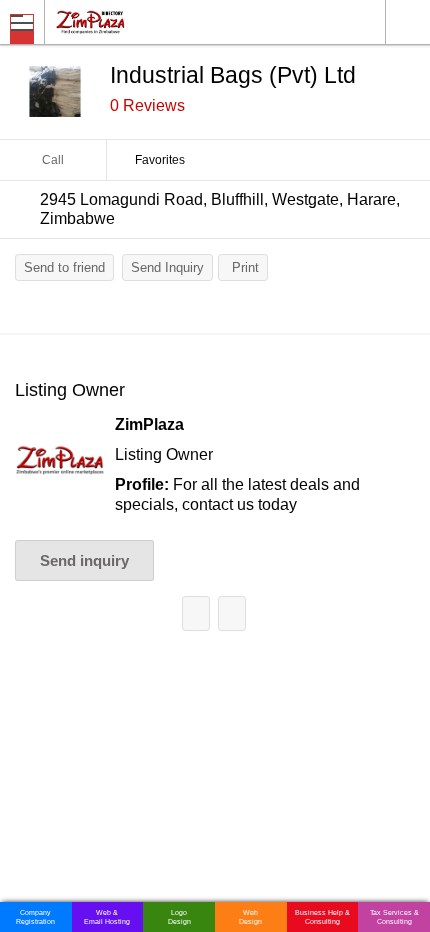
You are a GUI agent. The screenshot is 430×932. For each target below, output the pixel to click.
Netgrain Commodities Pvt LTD (196, 613)
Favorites (160, 160)
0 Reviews (147, 105)
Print (245, 267)
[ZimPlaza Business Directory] (138, 21)
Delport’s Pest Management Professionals (232, 613)
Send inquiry (84, 560)
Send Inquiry (167, 267)
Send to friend (64, 267)
